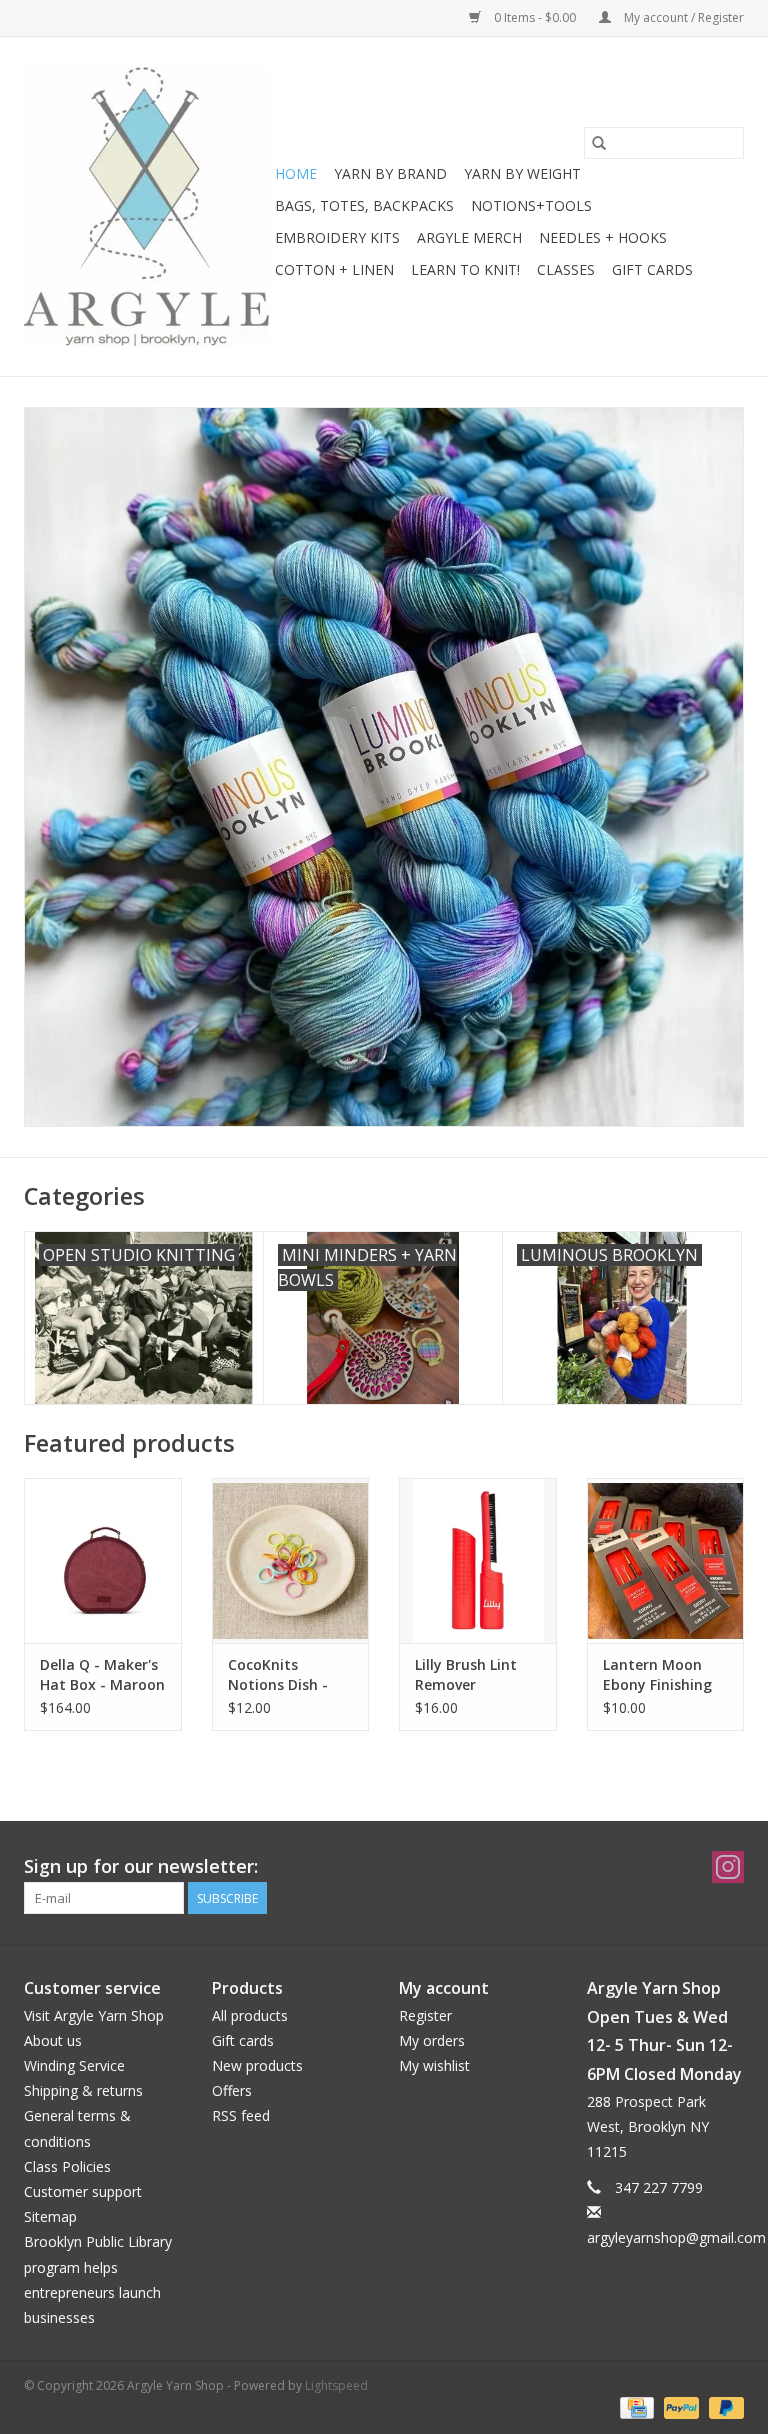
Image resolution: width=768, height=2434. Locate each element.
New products (257, 2065)
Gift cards (652, 269)
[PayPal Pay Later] (723, 2406)
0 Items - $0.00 (535, 17)
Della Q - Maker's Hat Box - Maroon (102, 1674)
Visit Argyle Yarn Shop (94, 2015)
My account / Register (682, 17)
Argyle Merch (469, 237)
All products (250, 2015)
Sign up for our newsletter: (141, 1866)
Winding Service (74, 2065)
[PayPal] (679, 2406)
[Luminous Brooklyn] (384, 767)
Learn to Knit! (465, 269)
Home (296, 173)
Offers (232, 2090)
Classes (566, 269)
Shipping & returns (83, 2090)
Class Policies (67, 2166)
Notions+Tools (531, 205)
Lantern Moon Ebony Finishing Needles (657, 1675)
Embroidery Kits (337, 237)
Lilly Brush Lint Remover (466, 1674)
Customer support (83, 2191)
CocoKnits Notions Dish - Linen (278, 1675)
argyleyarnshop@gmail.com (676, 2237)
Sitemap (50, 2216)
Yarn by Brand (390, 173)
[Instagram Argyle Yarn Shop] (728, 1867)
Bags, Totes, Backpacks (364, 205)
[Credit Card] (635, 2406)
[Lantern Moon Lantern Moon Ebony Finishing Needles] (666, 1560)
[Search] (599, 143)
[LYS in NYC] (146, 206)
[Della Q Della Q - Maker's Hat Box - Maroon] (103, 1560)
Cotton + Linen (334, 269)
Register (425, 2015)
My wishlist (434, 2065)
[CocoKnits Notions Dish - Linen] (291, 1560)
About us (53, 2040)
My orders (432, 2040)
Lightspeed (336, 2385)
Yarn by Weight (522, 173)
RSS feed (241, 2115)
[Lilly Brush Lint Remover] (478, 1560)
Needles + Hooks (603, 237)
